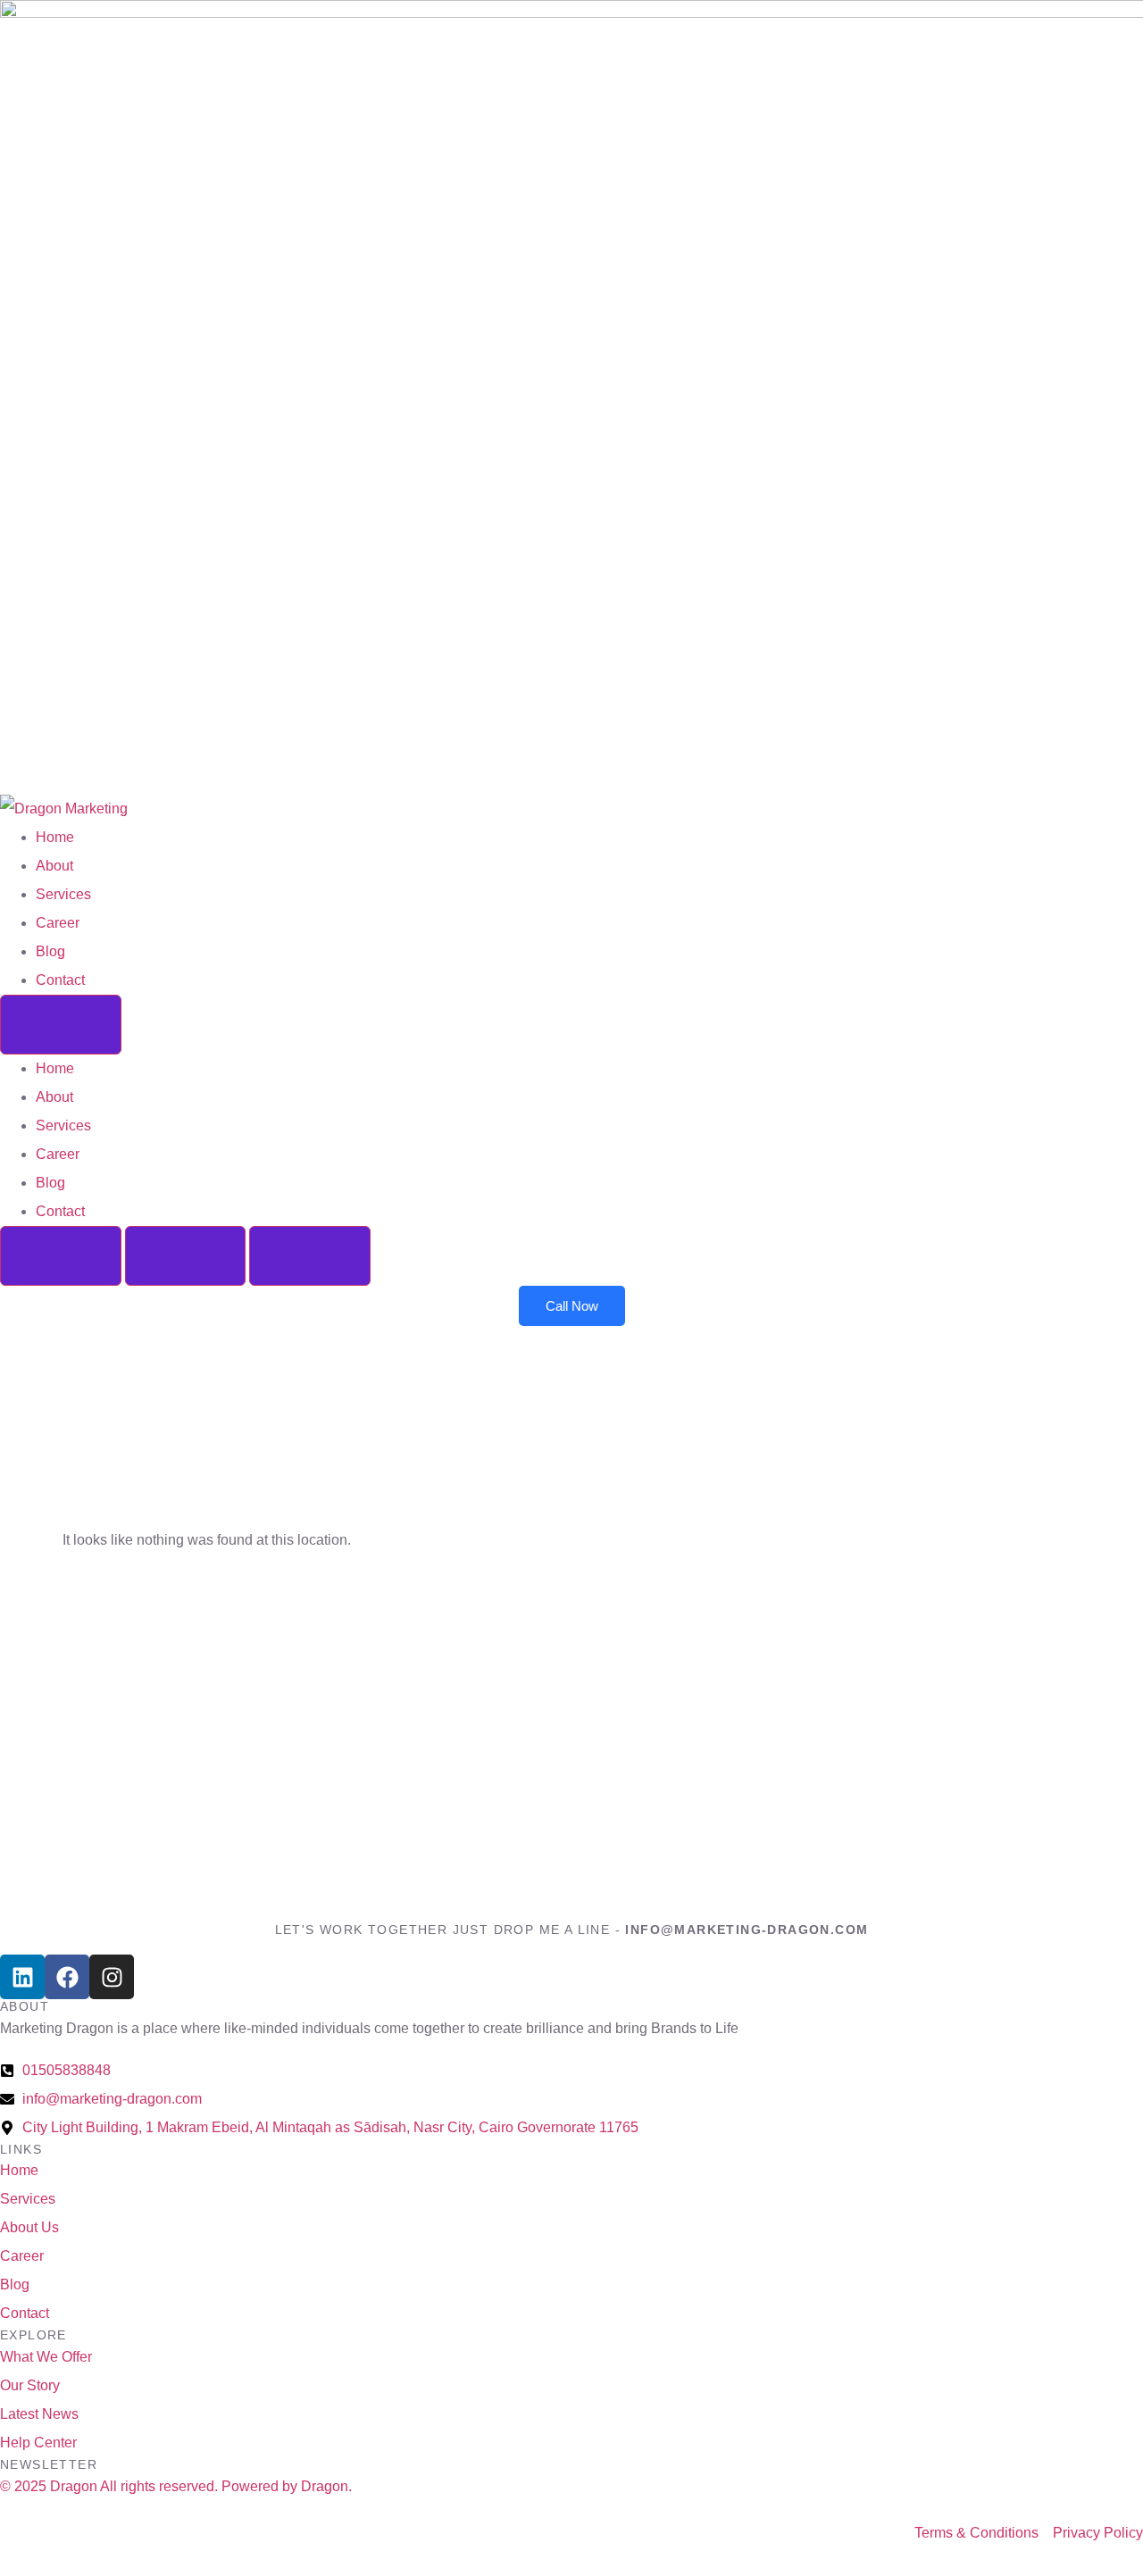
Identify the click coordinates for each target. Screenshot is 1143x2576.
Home (55, 837)
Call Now (572, 1306)
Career (58, 923)
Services (63, 894)
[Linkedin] (22, 1977)
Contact (60, 980)
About (54, 866)
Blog (50, 951)
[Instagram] (112, 1977)
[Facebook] (67, 1977)
